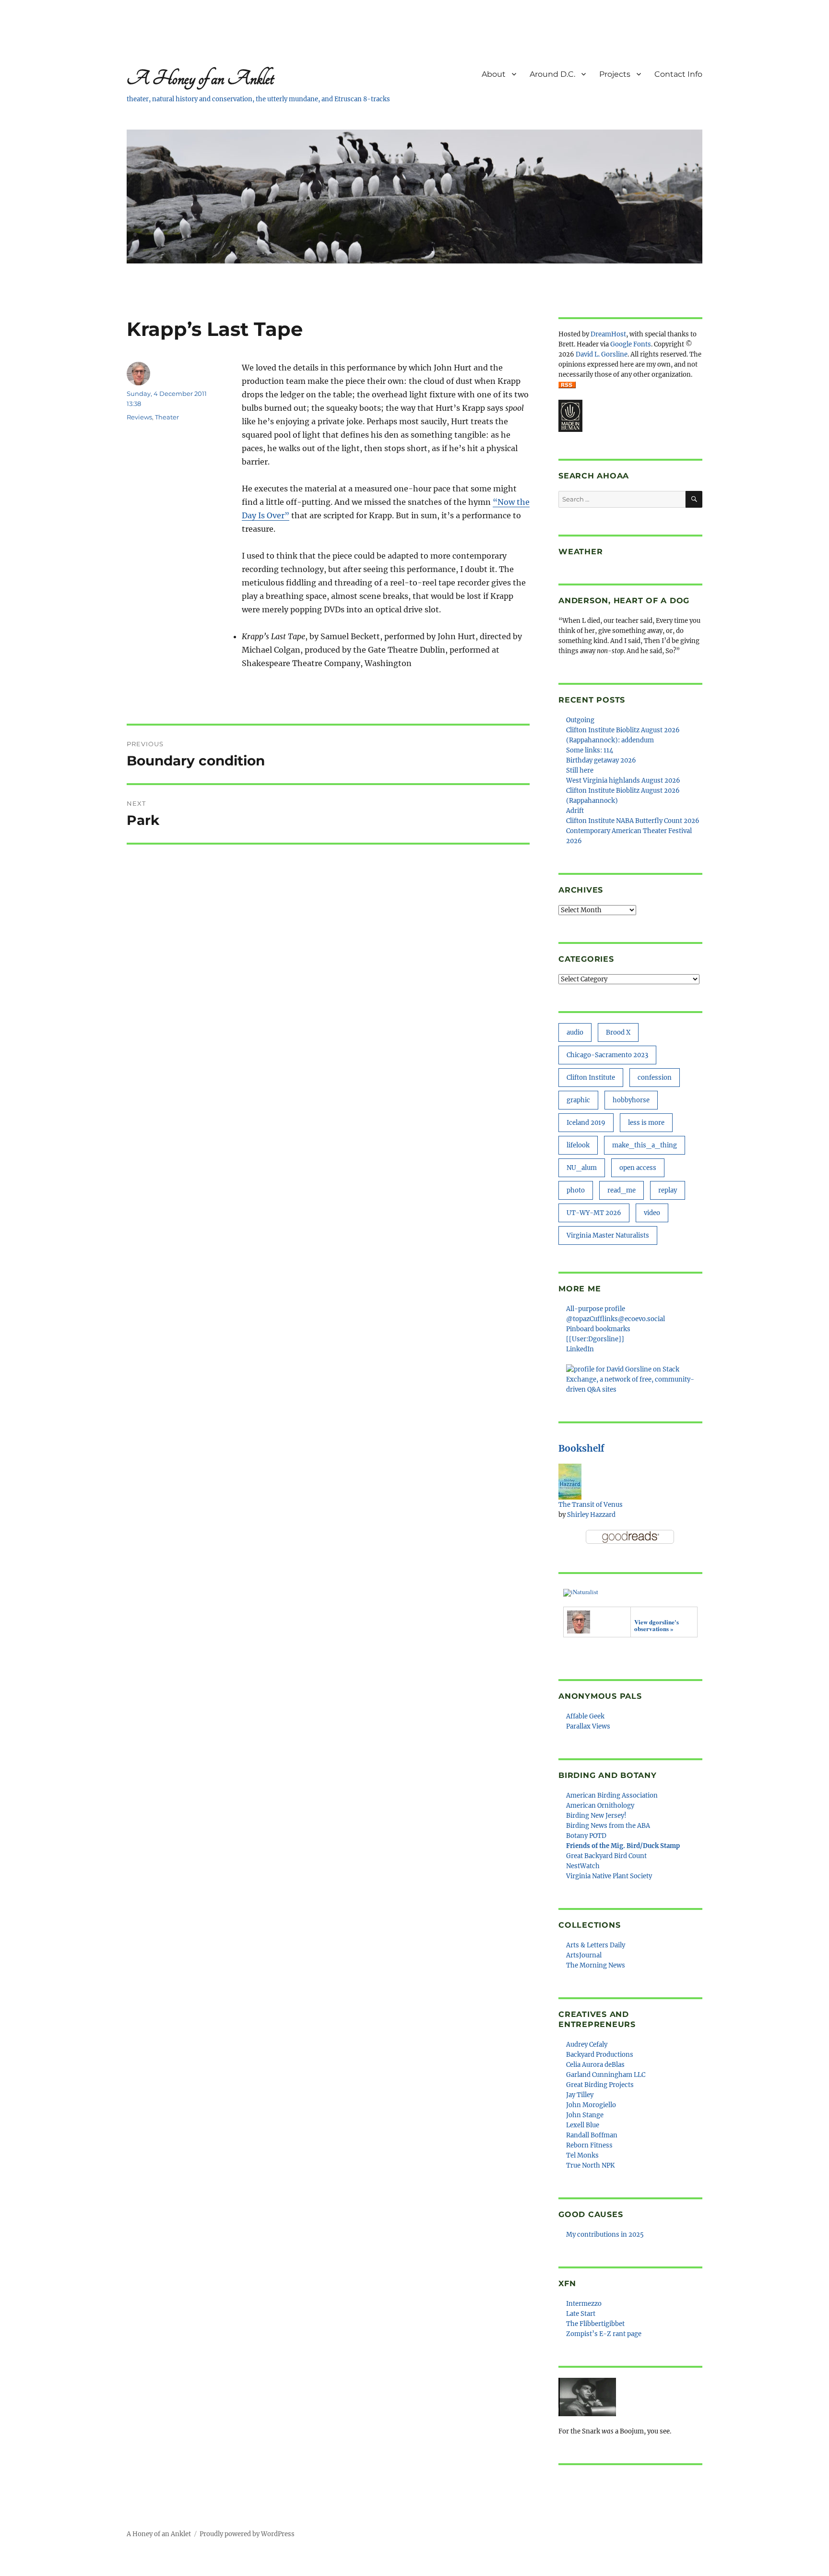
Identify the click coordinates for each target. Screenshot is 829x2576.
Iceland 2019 (586, 1123)
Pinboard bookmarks (598, 1329)
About (494, 74)
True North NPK (590, 2165)
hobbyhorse (631, 1100)
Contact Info (678, 74)
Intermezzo (584, 2304)
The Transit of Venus (591, 1505)
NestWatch (583, 1866)
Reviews (139, 417)
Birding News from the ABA (608, 1826)
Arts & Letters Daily (596, 1945)
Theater (167, 417)
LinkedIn (580, 1349)
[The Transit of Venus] (570, 1481)
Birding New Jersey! (596, 1816)
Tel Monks (582, 2155)
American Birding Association (612, 1795)
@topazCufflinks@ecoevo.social (616, 1319)
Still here (580, 770)
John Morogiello (591, 2105)
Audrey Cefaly (587, 2045)
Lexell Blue (583, 2125)
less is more (646, 1123)
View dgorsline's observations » (657, 1625)
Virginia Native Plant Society (609, 1876)
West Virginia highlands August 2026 (623, 781)
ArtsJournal (584, 1955)
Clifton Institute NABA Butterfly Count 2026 (633, 821)
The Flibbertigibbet (595, 2324)
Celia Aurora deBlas (595, 2065)
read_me (622, 1190)
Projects (615, 74)
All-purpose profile (596, 1309)
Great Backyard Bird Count (606, 1856)
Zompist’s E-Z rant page (604, 2334)
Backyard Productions (600, 2055)
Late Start (581, 2314)
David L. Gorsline (602, 354)
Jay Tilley (580, 2095)
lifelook (578, 1145)
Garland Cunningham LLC (606, 2075)
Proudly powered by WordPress (247, 2534)
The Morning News (596, 1965)
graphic (578, 1100)
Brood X (618, 1032)
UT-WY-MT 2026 (594, 1213)
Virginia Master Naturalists (608, 1235)
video (652, 1213)
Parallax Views (588, 1726)
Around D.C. (552, 74)
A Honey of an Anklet (200, 78)
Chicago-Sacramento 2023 (607, 1055)
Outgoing (580, 720)
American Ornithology (600, 1806)
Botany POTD (586, 1836)
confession (655, 1078)
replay (668, 1190)
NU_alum (582, 1168)
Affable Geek (585, 1716)
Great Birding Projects (600, 2085)
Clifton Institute (591, 1078)
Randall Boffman (592, 2135)
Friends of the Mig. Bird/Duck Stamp (623, 1846)
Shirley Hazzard (591, 1515)
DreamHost (608, 334)
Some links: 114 (590, 750)
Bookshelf (581, 1448)
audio (575, 1032)
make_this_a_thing (645, 1145)
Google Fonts (631, 344)
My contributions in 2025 (605, 2235)
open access (638, 1168)
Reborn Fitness (589, 2145)
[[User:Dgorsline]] (595, 1339)
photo (576, 1190)
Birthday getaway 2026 (601, 760)
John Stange (585, 2115)
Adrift (575, 811)
